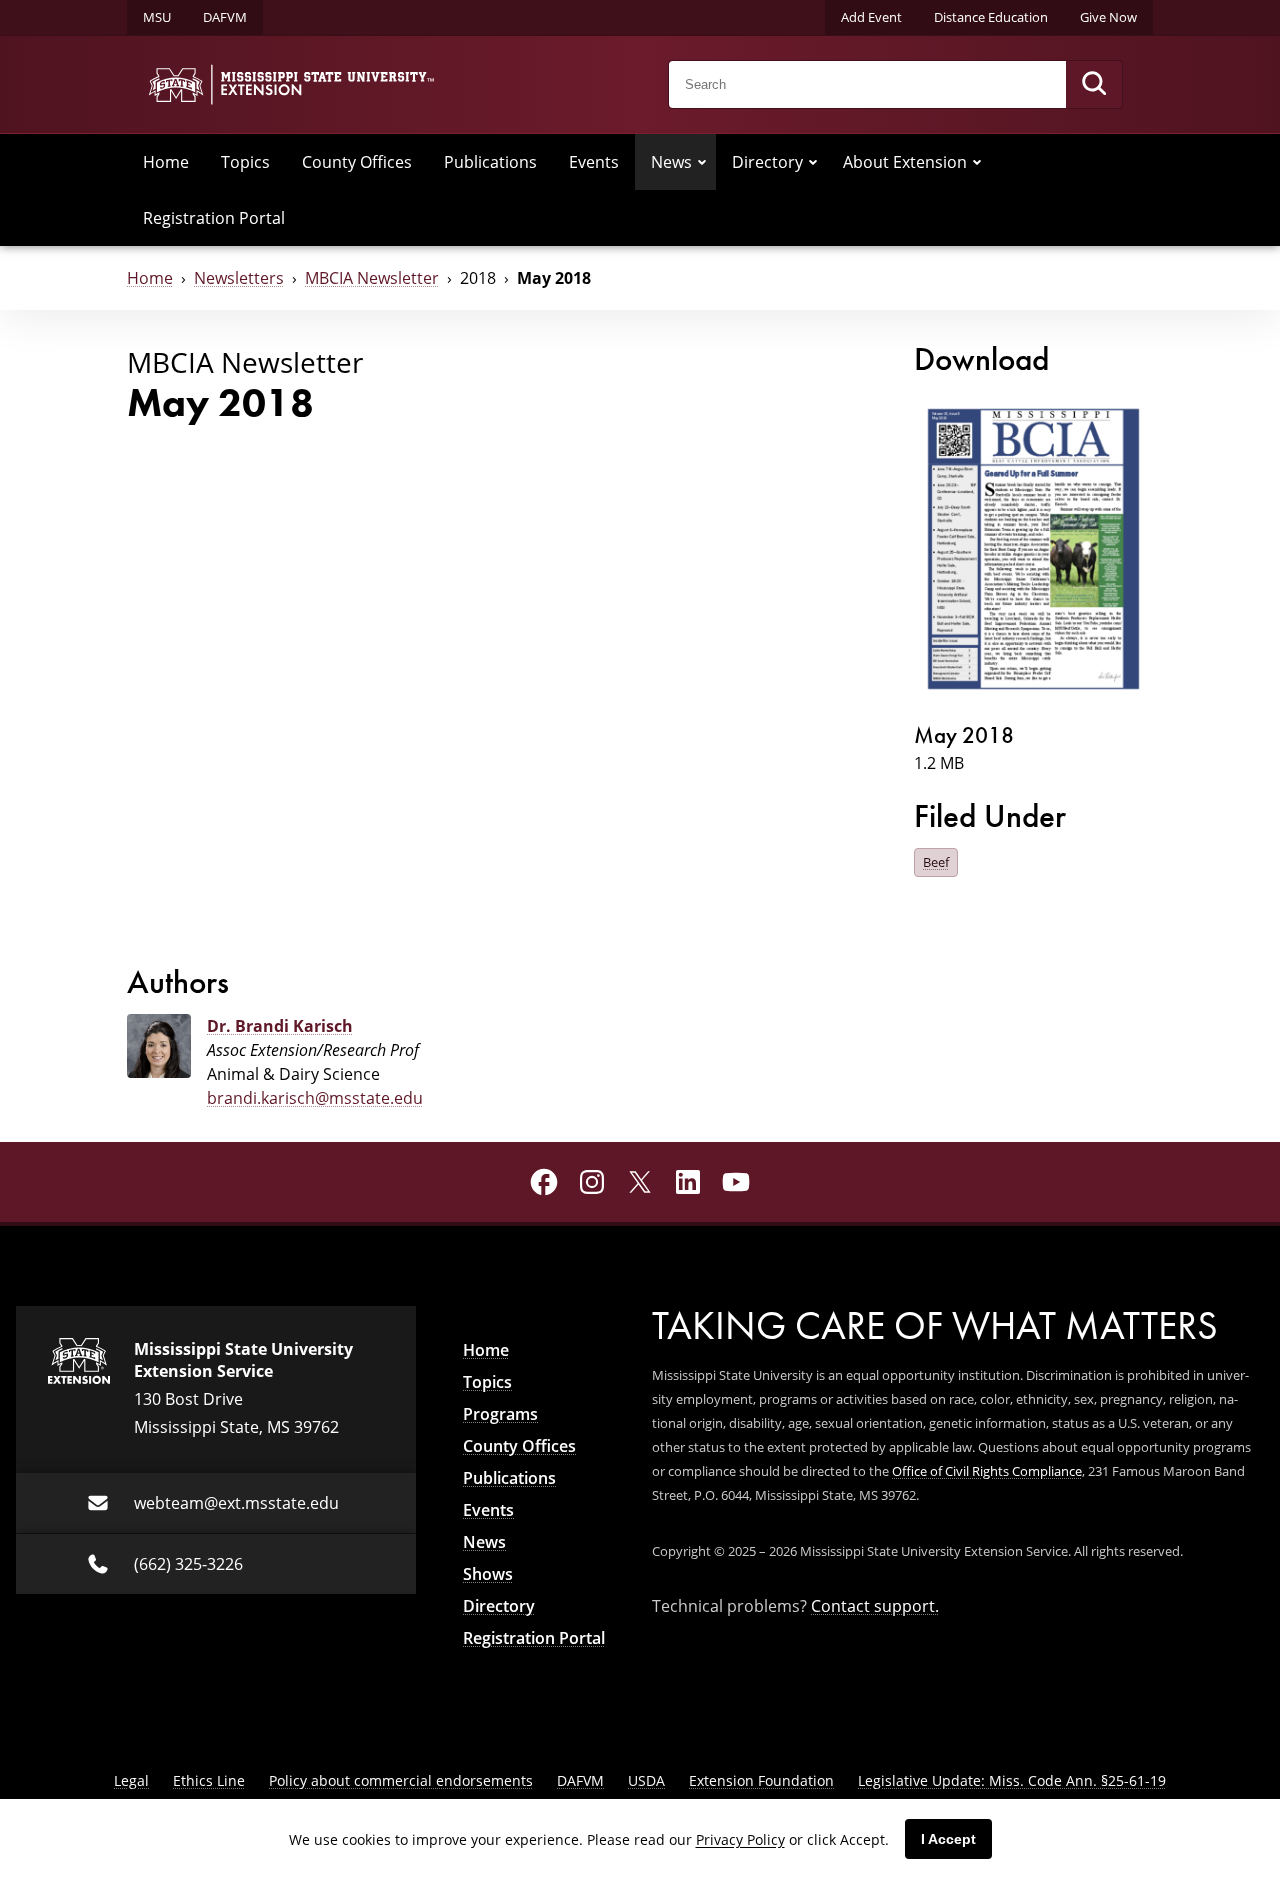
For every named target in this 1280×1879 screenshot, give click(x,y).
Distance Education (991, 17)
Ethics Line (209, 1780)
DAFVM (225, 17)
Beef (936, 862)
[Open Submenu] (702, 162)
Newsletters (239, 278)
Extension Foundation (761, 1780)
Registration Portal (214, 218)
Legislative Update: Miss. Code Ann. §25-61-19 (1012, 1780)
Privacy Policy (740, 1839)
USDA (646, 1780)
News (671, 162)
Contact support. (875, 1606)
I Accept (948, 1839)
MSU (157, 17)
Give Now (1108, 17)
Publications (490, 162)
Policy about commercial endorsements (401, 1780)
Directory (767, 162)
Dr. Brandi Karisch (280, 1026)
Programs (500, 1414)
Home (166, 162)
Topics (245, 162)
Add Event (871, 17)
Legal (131, 1780)
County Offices (357, 162)
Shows (488, 1574)
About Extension (905, 162)
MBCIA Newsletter (372, 278)
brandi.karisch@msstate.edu (315, 1098)
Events (594, 162)
